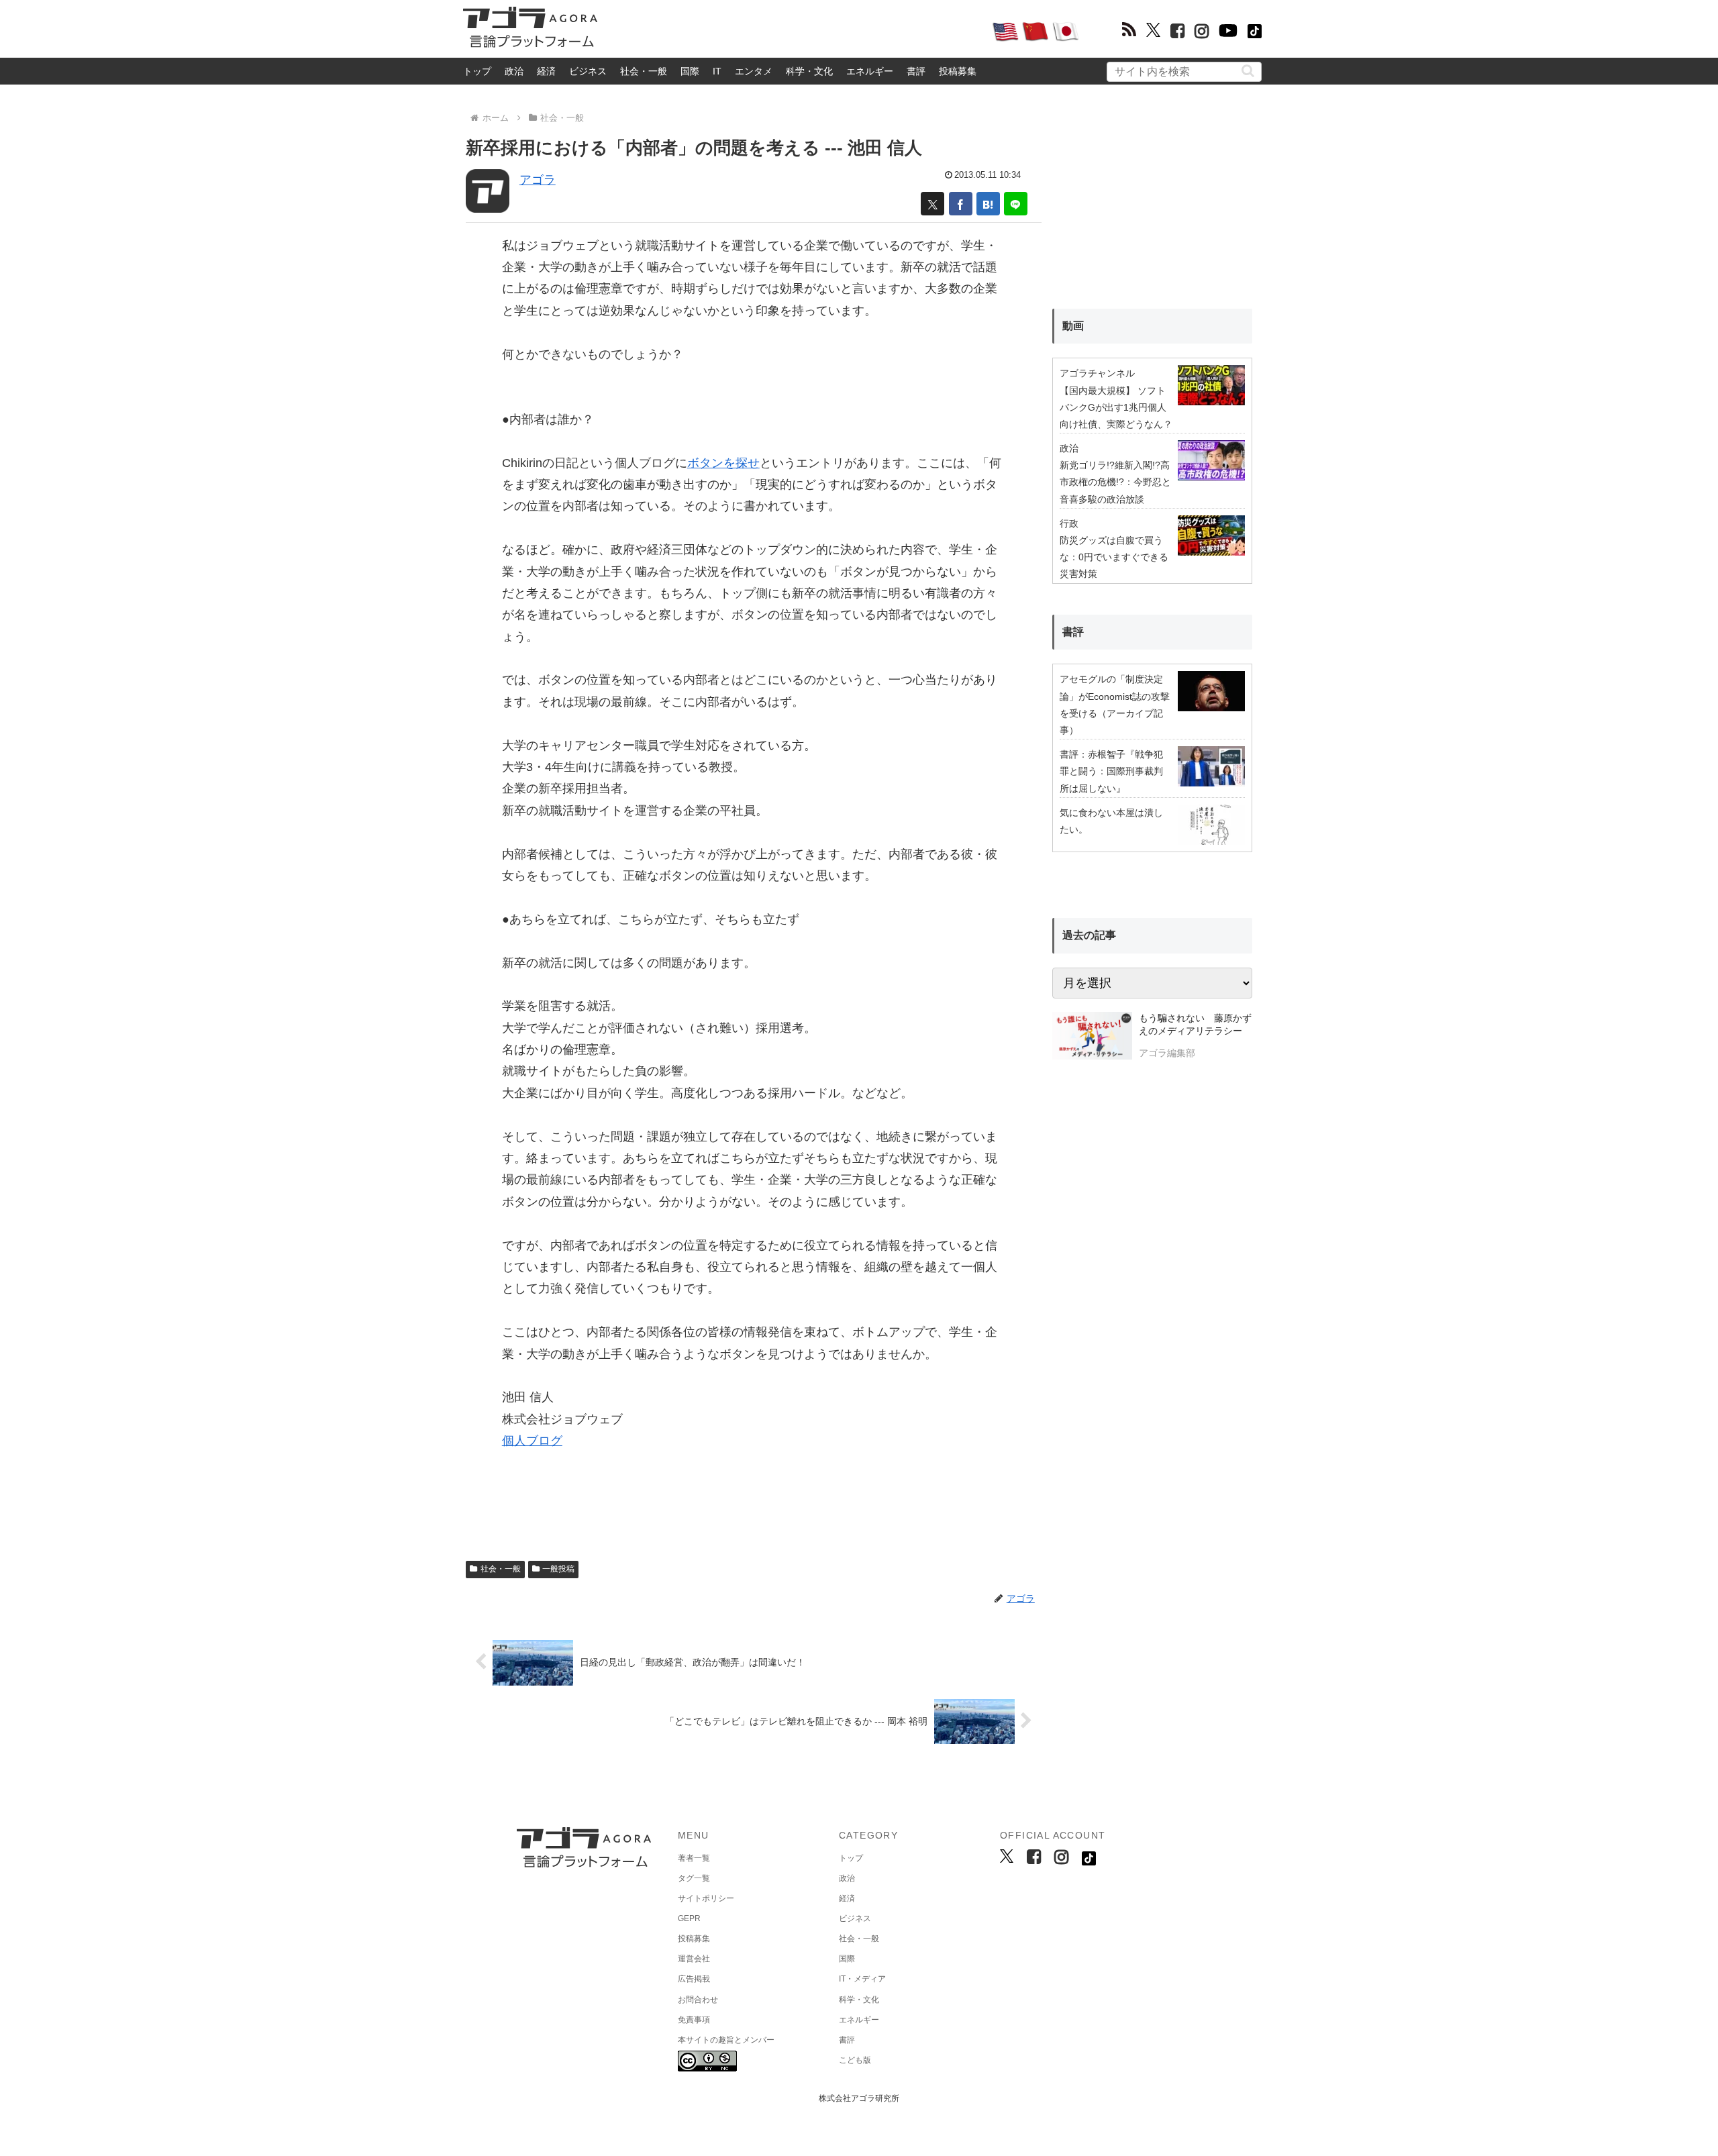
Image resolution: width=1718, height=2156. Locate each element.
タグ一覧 (694, 1878)
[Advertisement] (795, 31)
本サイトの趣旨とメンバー (726, 2040)
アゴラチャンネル (1097, 373)
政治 (514, 71)
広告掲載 (694, 1979)
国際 (690, 71)
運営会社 (694, 1959)
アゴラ (538, 180)
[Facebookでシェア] (961, 204)
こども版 (855, 2060)
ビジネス (588, 71)
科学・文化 (809, 71)
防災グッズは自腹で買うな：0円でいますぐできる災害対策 (1114, 557)
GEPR (689, 1918)
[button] (1248, 71)
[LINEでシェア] (1016, 204)
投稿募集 (958, 71)
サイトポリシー (706, 1898)
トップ (477, 71)
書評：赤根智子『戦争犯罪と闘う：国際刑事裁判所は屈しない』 (1111, 771)
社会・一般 (644, 71)
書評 (916, 71)
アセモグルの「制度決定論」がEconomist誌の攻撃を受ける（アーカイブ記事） (1115, 705)
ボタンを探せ (723, 463)
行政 (1069, 523)
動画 (1073, 326)
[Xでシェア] (932, 204)
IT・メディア (862, 1979)
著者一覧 (694, 1858)
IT (717, 71)
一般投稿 (558, 1569)
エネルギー (870, 71)
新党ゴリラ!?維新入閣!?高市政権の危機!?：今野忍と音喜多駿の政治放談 (1115, 482)
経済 (546, 71)
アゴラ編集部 (1167, 1053)
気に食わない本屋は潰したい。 (1111, 821)
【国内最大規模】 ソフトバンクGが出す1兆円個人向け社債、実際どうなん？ (1116, 407)
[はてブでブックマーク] (988, 204)
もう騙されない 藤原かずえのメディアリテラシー (1195, 1025)
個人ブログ (532, 1441)
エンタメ (754, 71)
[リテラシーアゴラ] (1092, 1037)
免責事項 (694, 2020)
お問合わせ (698, 2000)
